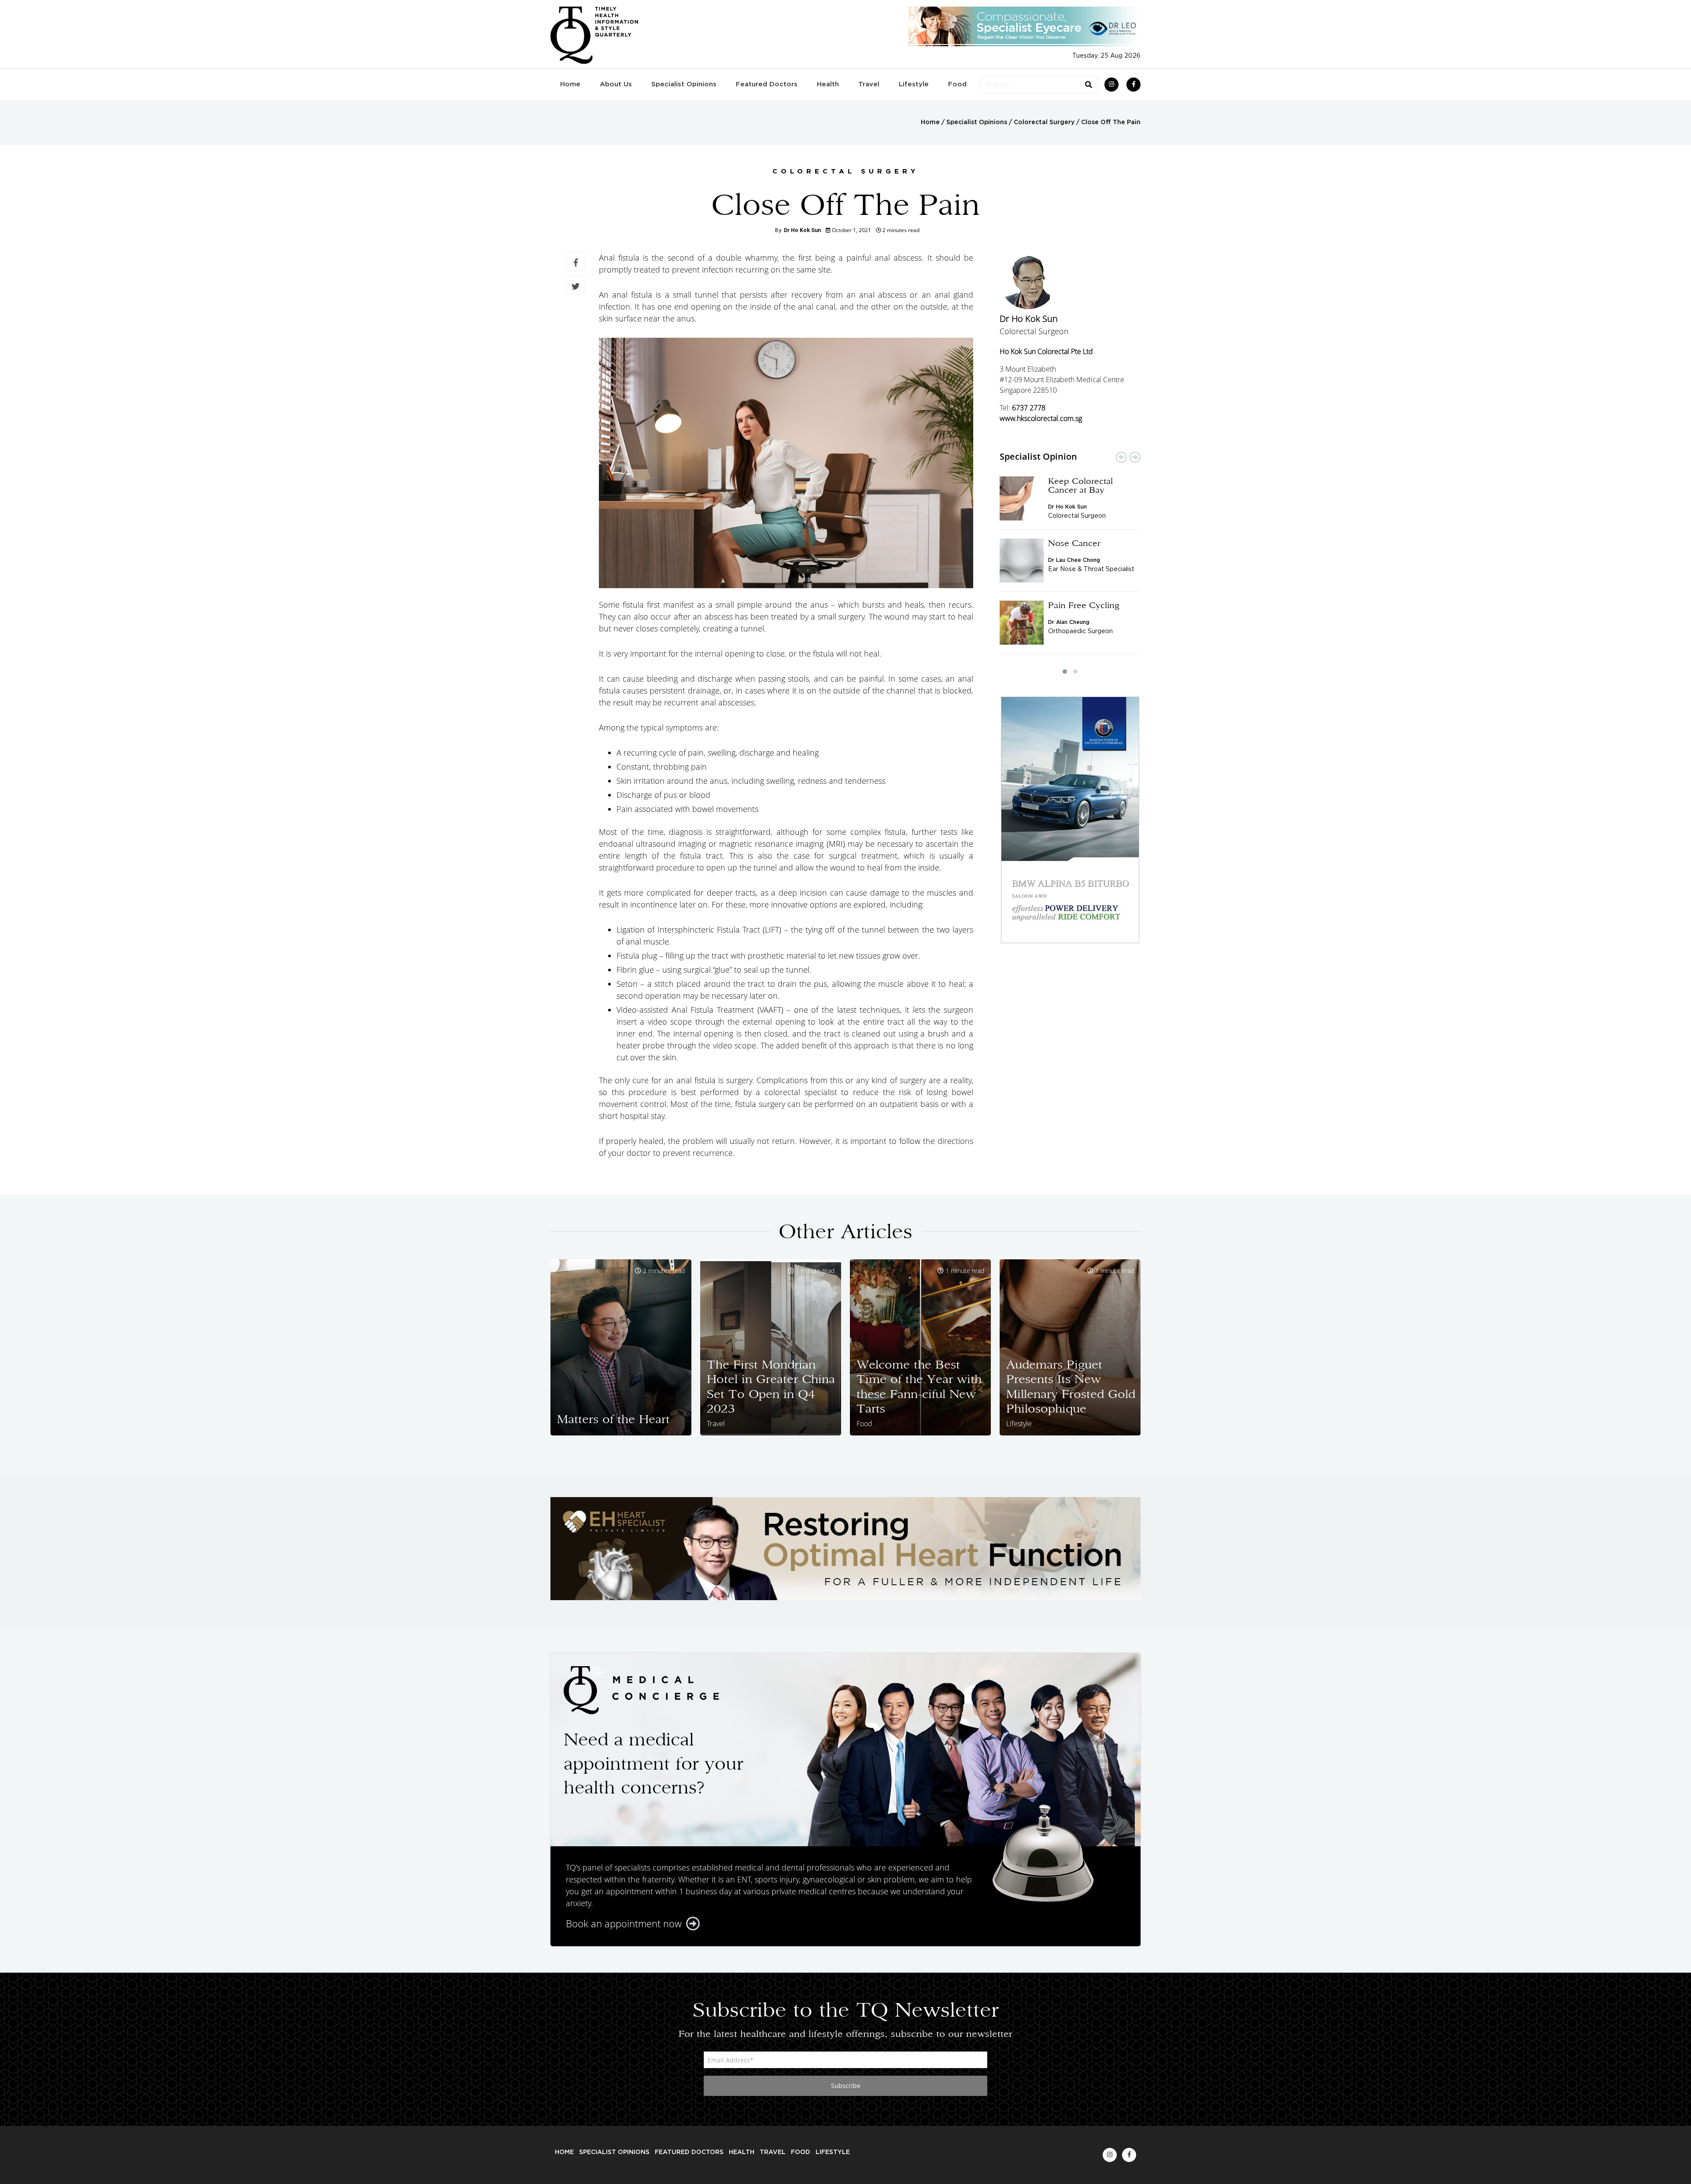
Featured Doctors (767, 84)
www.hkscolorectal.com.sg (1041, 418)
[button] (1065, 671)
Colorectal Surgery (1044, 122)
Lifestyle (914, 84)
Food (957, 84)
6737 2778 (1029, 408)
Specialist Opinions (684, 84)
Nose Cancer (1074, 543)
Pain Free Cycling (1084, 605)
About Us (616, 84)
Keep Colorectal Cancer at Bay (1080, 485)
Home (570, 84)
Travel (869, 84)
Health (828, 84)
